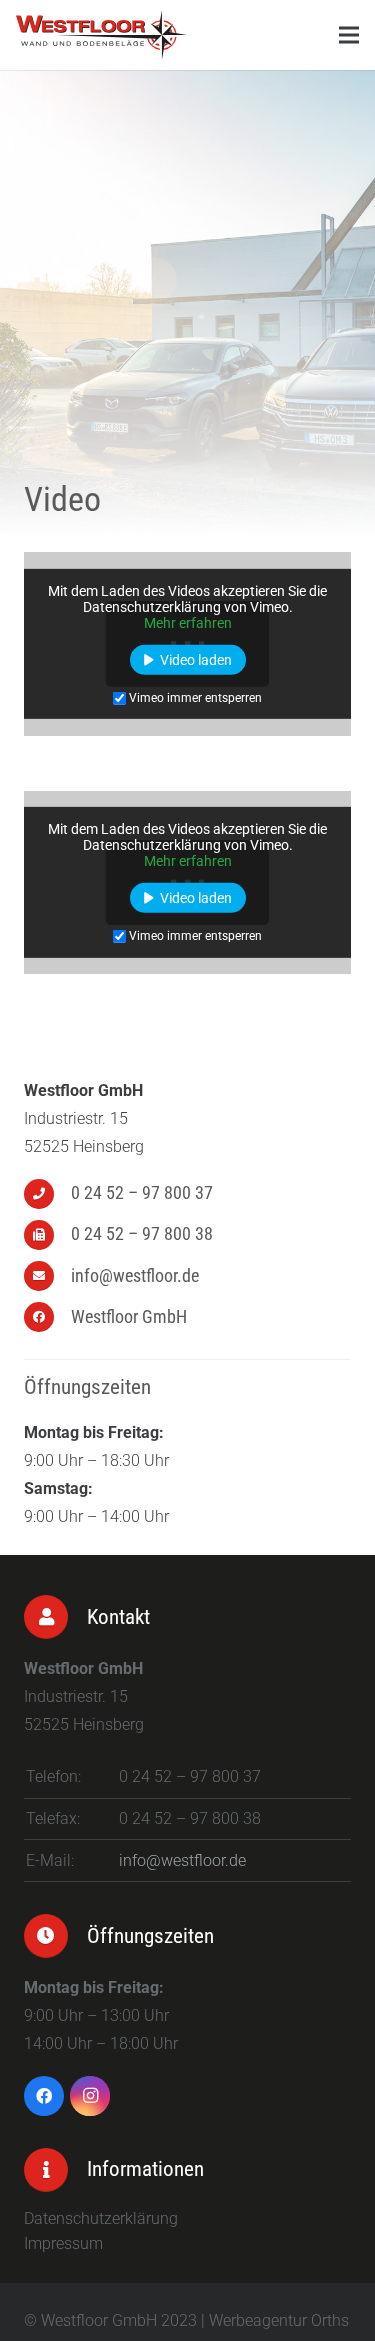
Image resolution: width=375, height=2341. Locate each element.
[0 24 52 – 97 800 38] (47, 1235)
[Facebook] (44, 2096)
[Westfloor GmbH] (47, 1317)
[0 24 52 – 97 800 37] (47, 1194)
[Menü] (349, 35)
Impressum (63, 2243)
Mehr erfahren (188, 623)
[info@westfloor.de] (47, 1276)
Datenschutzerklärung (101, 2218)
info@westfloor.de (182, 1860)
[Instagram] (90, 2096)
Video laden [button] (196, 660)
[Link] (101, 35)
